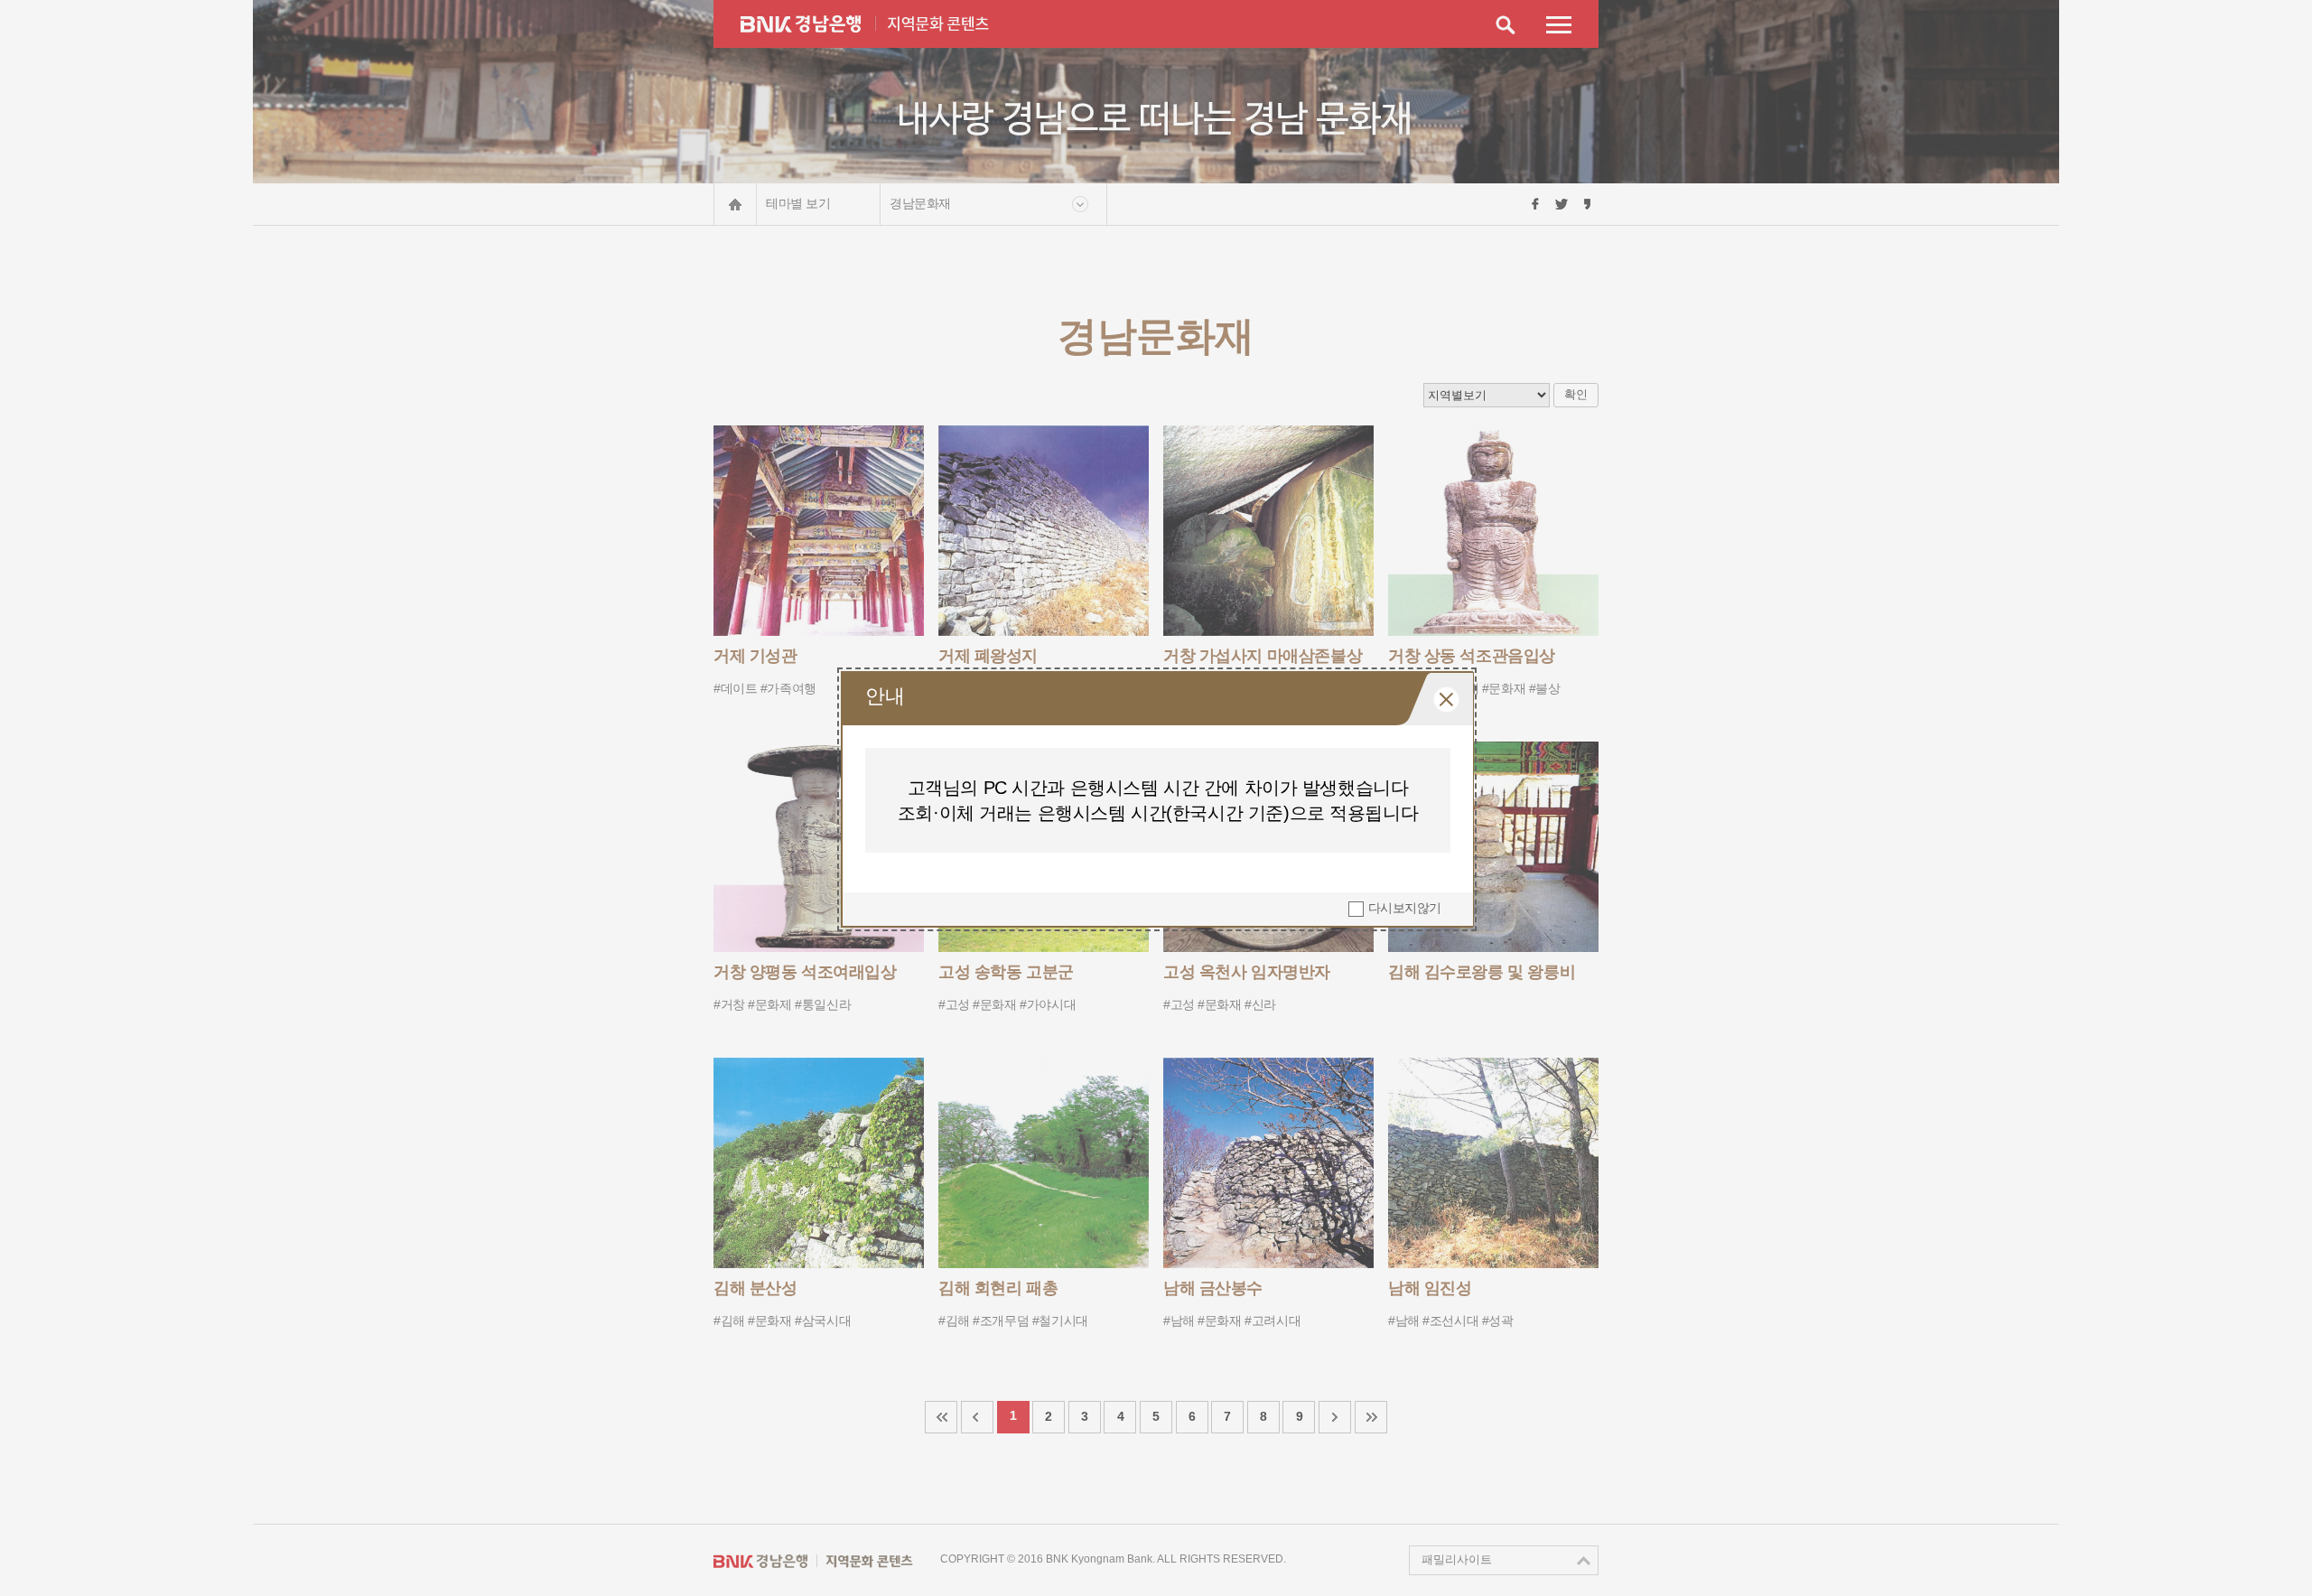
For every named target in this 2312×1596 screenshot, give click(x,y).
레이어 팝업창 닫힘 (1446, 700)
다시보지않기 (1405, 908)
